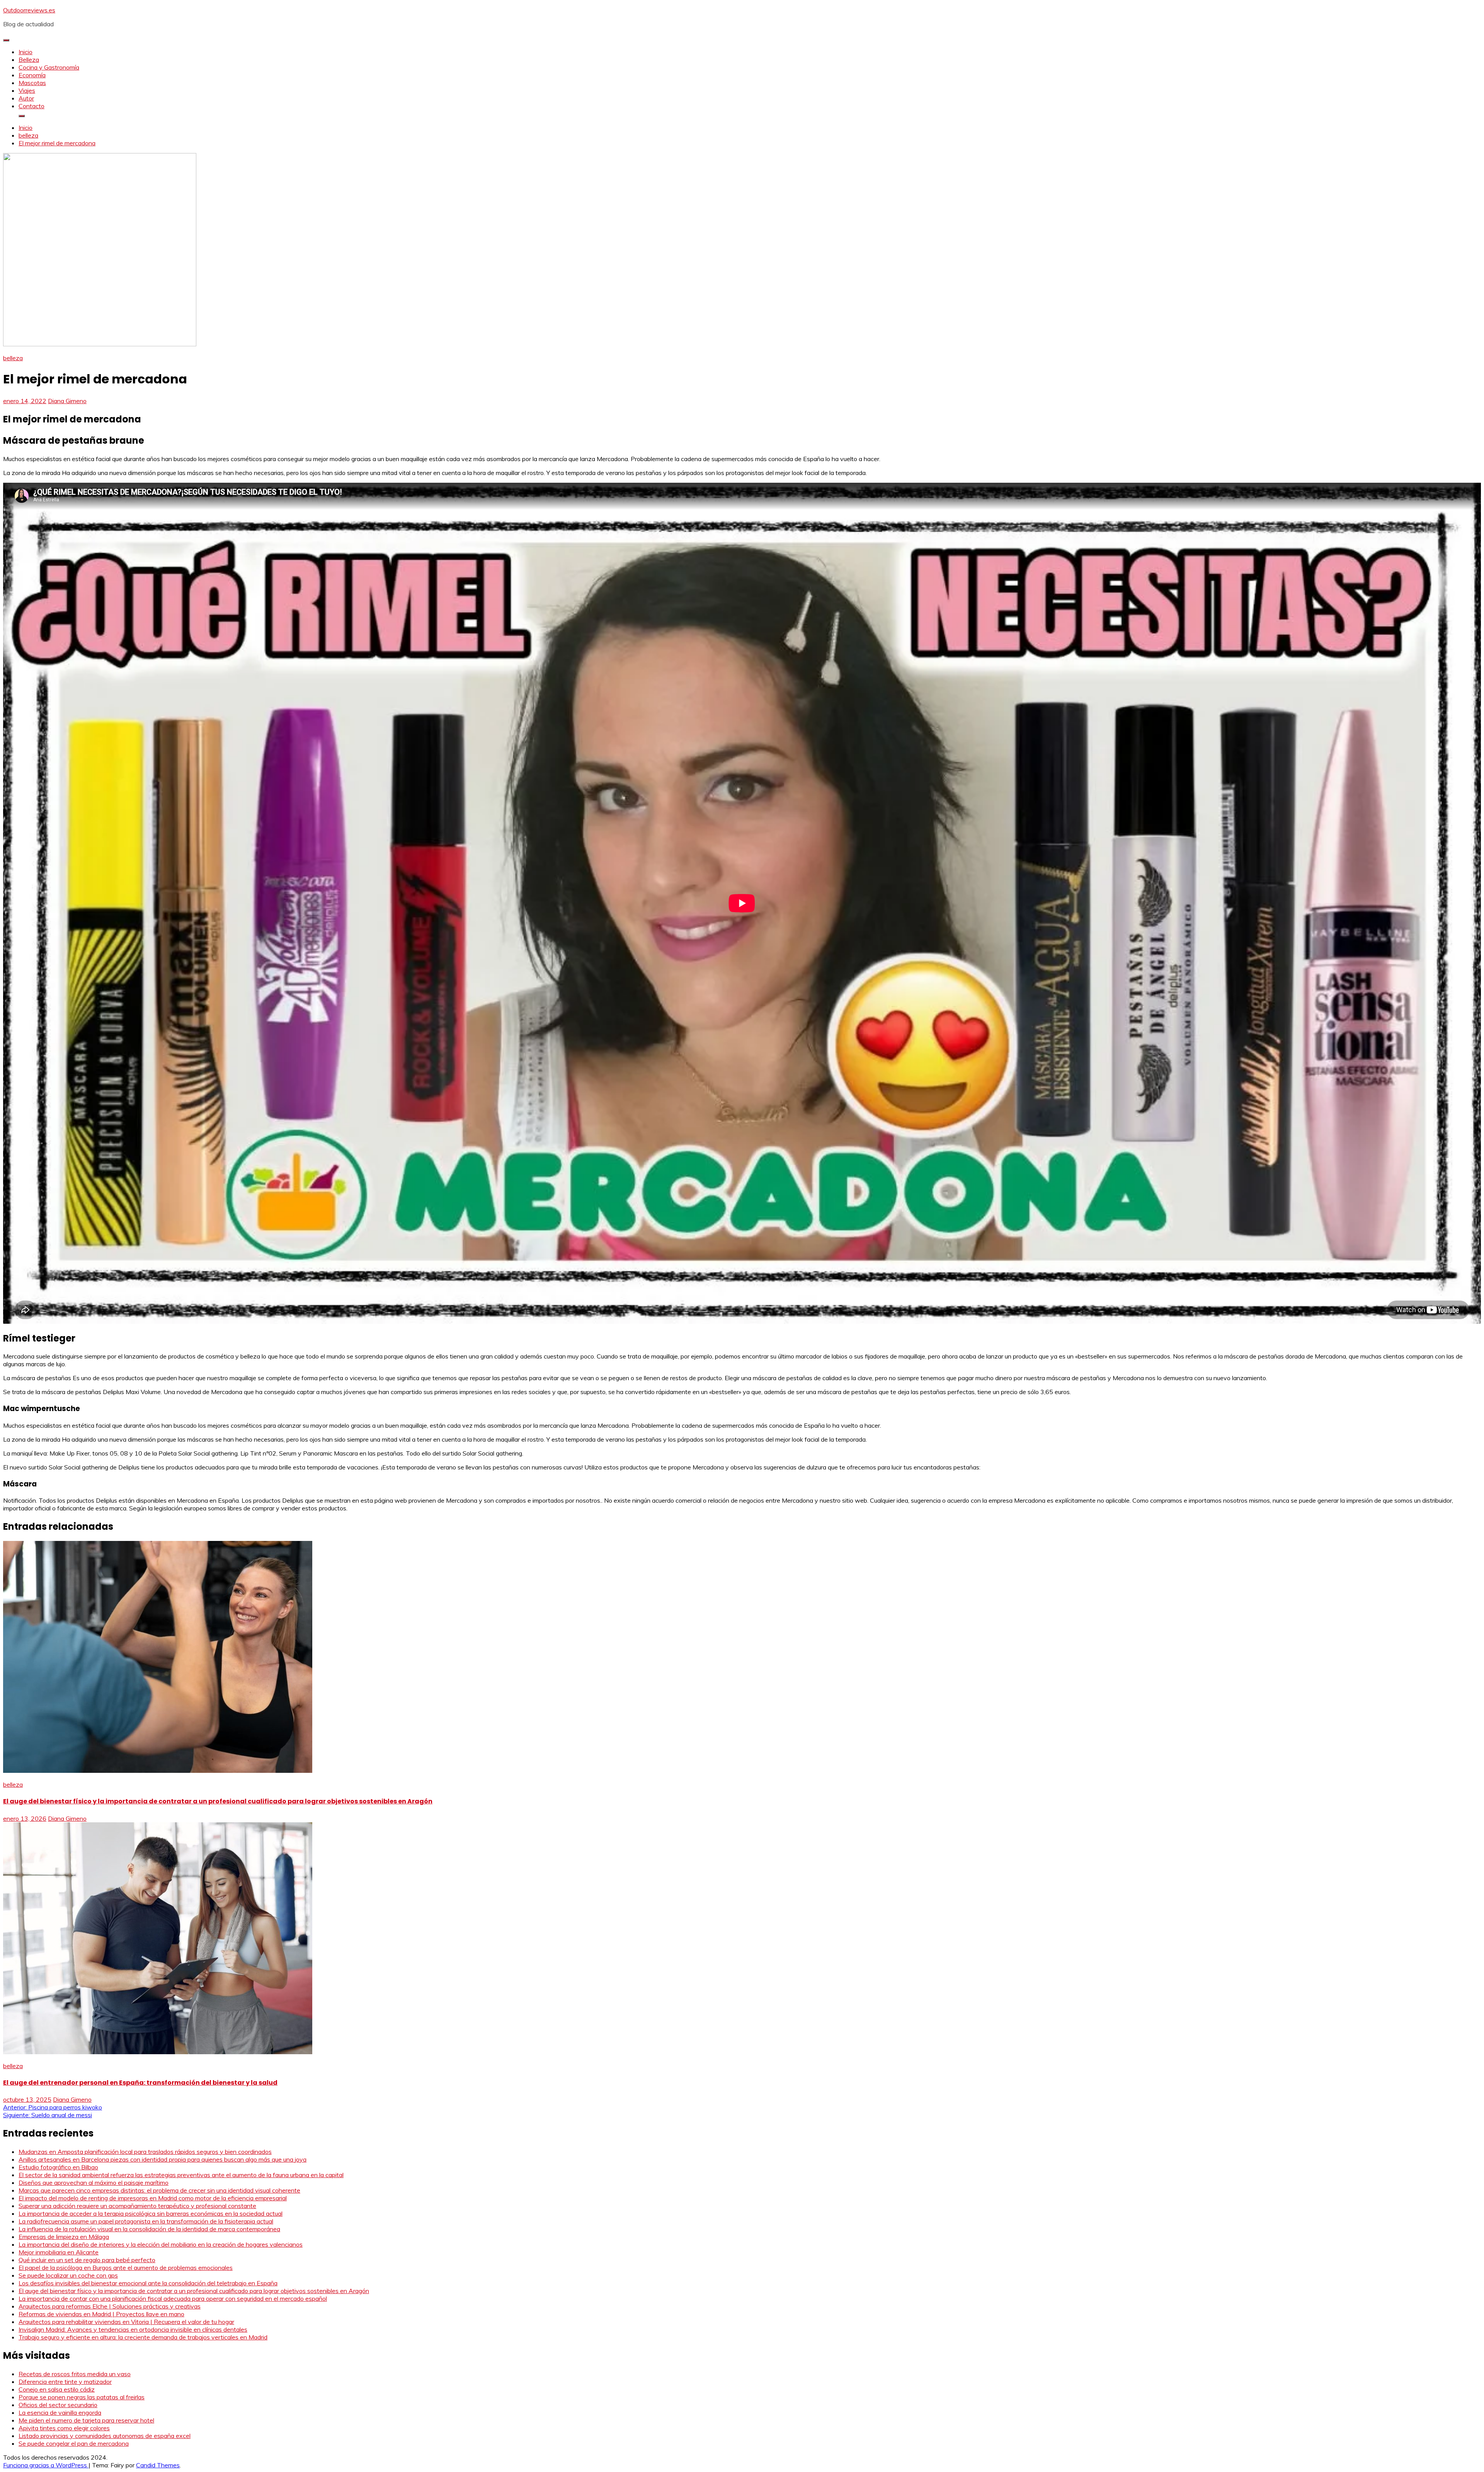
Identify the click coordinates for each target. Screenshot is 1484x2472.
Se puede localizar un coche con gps (68, 2275)
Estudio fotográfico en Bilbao (58, 2167)
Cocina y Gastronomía (49, 67)
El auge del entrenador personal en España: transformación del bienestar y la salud (140, 2083)
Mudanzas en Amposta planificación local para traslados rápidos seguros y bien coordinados (145, 2152)
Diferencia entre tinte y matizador (65, 2382)
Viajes (27, 90)
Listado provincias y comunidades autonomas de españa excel (105, 2436)
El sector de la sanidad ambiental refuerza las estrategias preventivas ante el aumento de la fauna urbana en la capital (181, 2175)
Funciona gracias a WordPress (46, 2465)
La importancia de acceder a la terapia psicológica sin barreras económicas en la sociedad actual (151, 2213)
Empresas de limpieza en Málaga (64, 2237)
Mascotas (32, 83)
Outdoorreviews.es (29, 10)
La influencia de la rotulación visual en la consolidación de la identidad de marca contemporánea (149, 2229)
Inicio (26, 52)
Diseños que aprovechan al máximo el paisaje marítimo (94, 2183)
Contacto (31, 106)
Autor (26, 98)
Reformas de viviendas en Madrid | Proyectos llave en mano (101, 2314)
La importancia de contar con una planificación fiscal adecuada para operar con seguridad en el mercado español (173, 2298)
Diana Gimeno (67, 401)
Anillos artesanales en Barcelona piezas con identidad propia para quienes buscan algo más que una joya (163, 2159)
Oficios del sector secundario (58, 2405)
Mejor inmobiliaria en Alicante (59, 2252)
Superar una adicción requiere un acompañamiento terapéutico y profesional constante (137, 2206)
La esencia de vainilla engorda (60, 2412)
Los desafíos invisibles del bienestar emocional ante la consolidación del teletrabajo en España (148, 2283)
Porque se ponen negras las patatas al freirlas (82, 2397)
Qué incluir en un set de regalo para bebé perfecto (87, 2260)
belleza (13, 358)
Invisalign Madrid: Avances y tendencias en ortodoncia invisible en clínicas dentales (133, 2329)
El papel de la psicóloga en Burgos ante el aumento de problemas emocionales (126, 2268)
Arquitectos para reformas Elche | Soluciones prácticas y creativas (110, 2306)
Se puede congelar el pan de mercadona (74, 2443)
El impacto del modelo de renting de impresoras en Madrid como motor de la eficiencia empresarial (153, 2198)
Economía (32, 75)
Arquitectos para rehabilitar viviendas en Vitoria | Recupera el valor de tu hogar (126, 2322)
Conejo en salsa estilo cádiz (57, 2389)
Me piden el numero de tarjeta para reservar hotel (86, 2420)
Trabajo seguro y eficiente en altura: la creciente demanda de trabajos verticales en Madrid (143, 2337)
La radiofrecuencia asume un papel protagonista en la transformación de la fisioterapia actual (146, 2221)
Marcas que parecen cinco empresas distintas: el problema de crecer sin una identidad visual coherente (159, 2190)
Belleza (29, 60)
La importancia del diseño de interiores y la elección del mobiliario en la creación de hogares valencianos (161, 2244)
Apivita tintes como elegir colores (64, 2428)
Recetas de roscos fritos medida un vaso (75, 2374)
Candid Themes (158, 2465)
